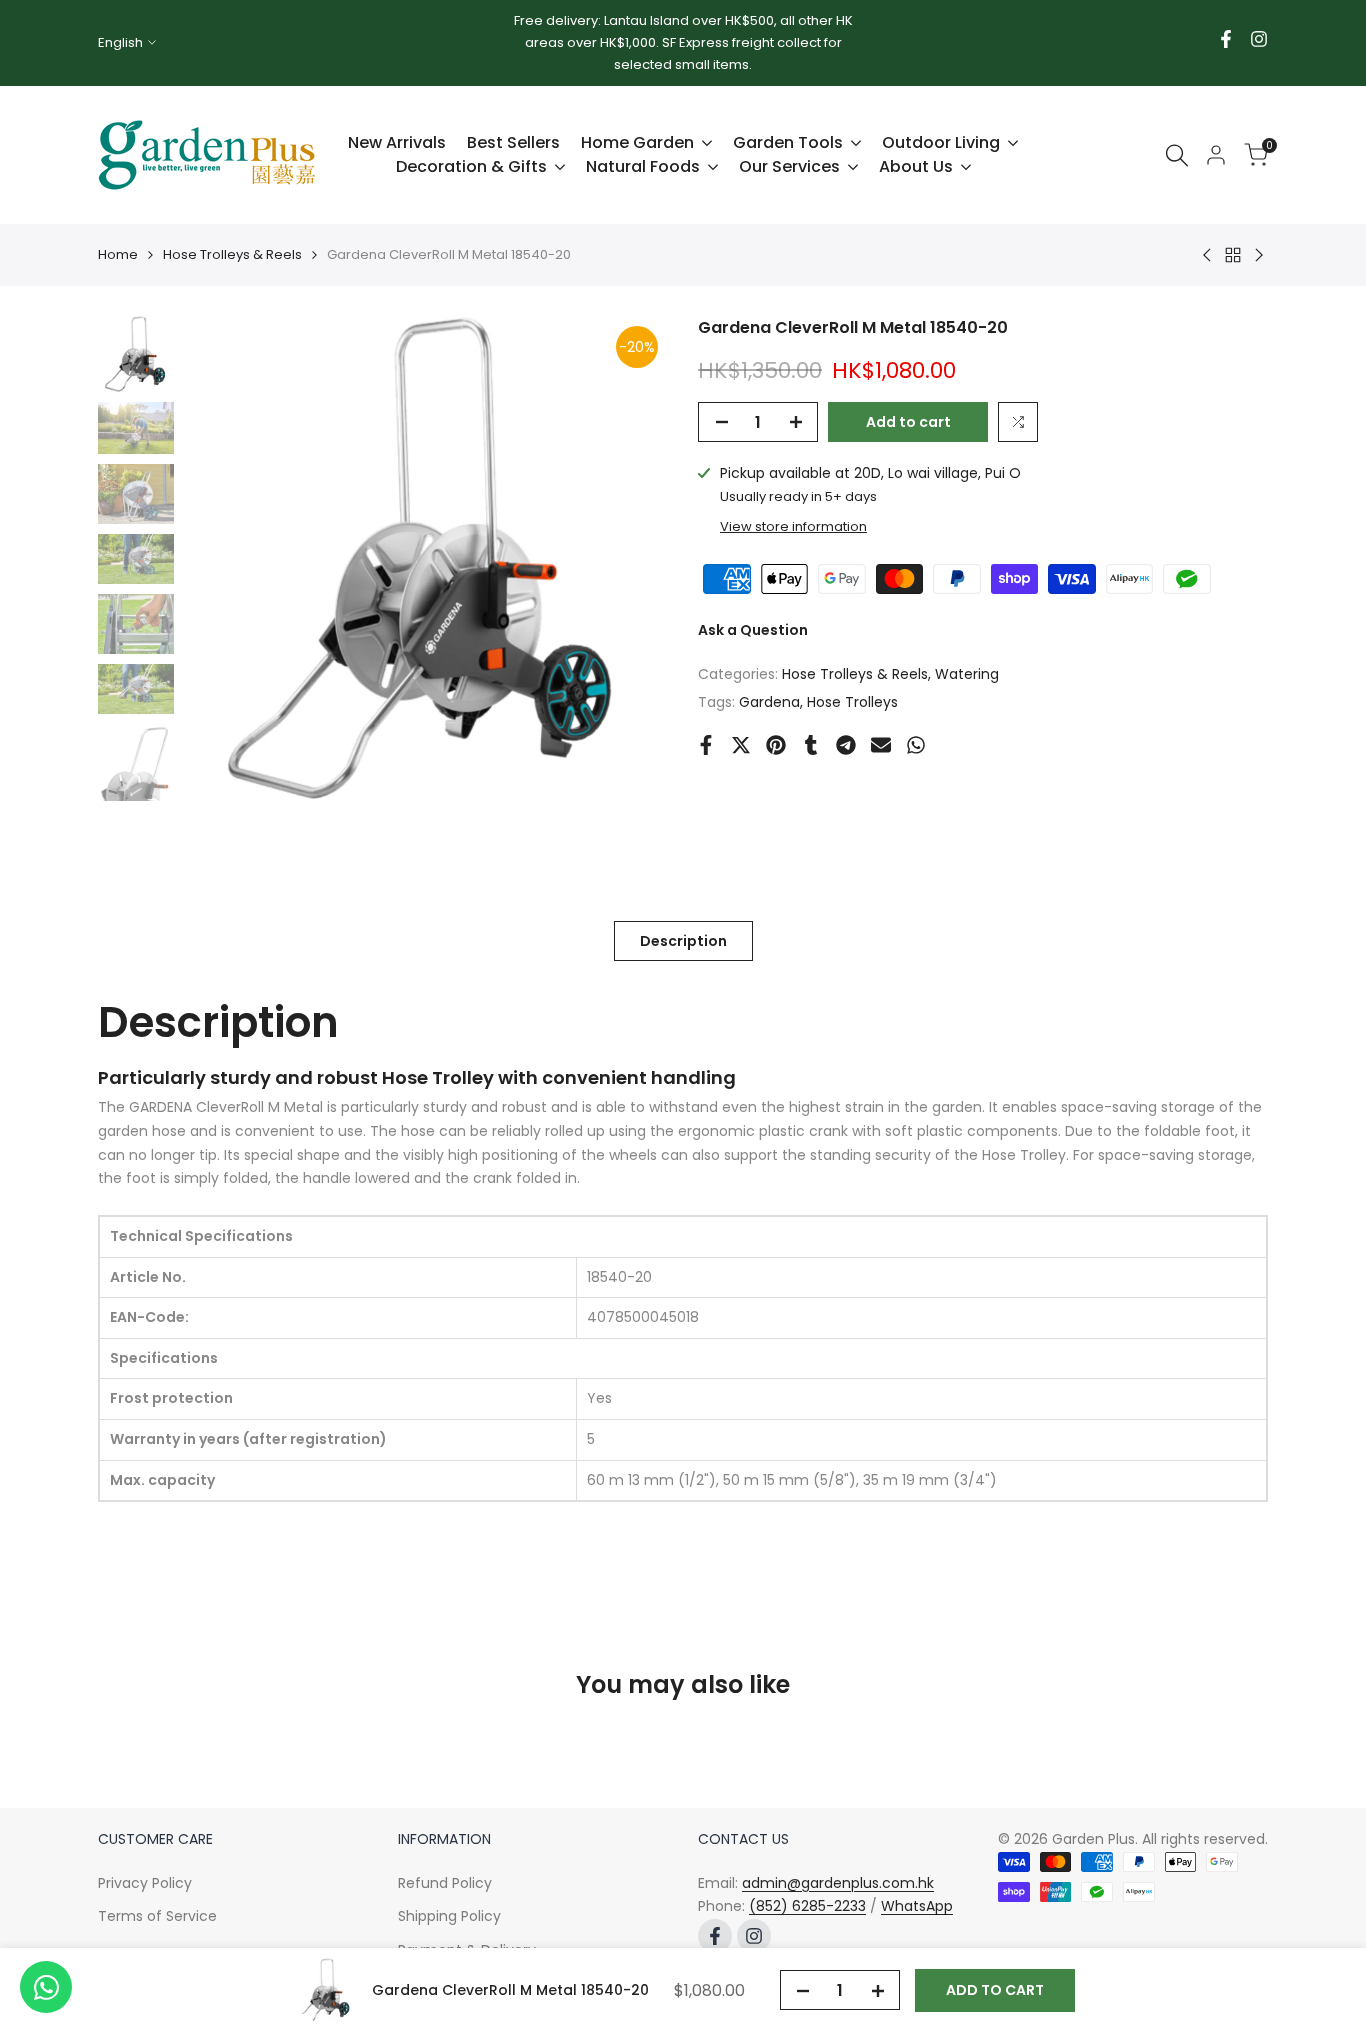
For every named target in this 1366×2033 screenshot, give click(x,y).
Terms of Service (157, 1916)
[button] (1018, 422)
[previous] (224, 559)
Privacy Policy (145, 1883)
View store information (793, 526)
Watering (967, 674)
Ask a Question (753, 630)
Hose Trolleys (852, 702)
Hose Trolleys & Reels (232, 254)
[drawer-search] (1177, 155)
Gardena (769, 702)
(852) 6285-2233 (807, 1906)
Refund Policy (445, 1883)
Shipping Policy (449, 1916)
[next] (628, 559)
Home (118, 254)
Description (683, 941)
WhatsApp (917, 1906)
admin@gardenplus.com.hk (838, 1883)
